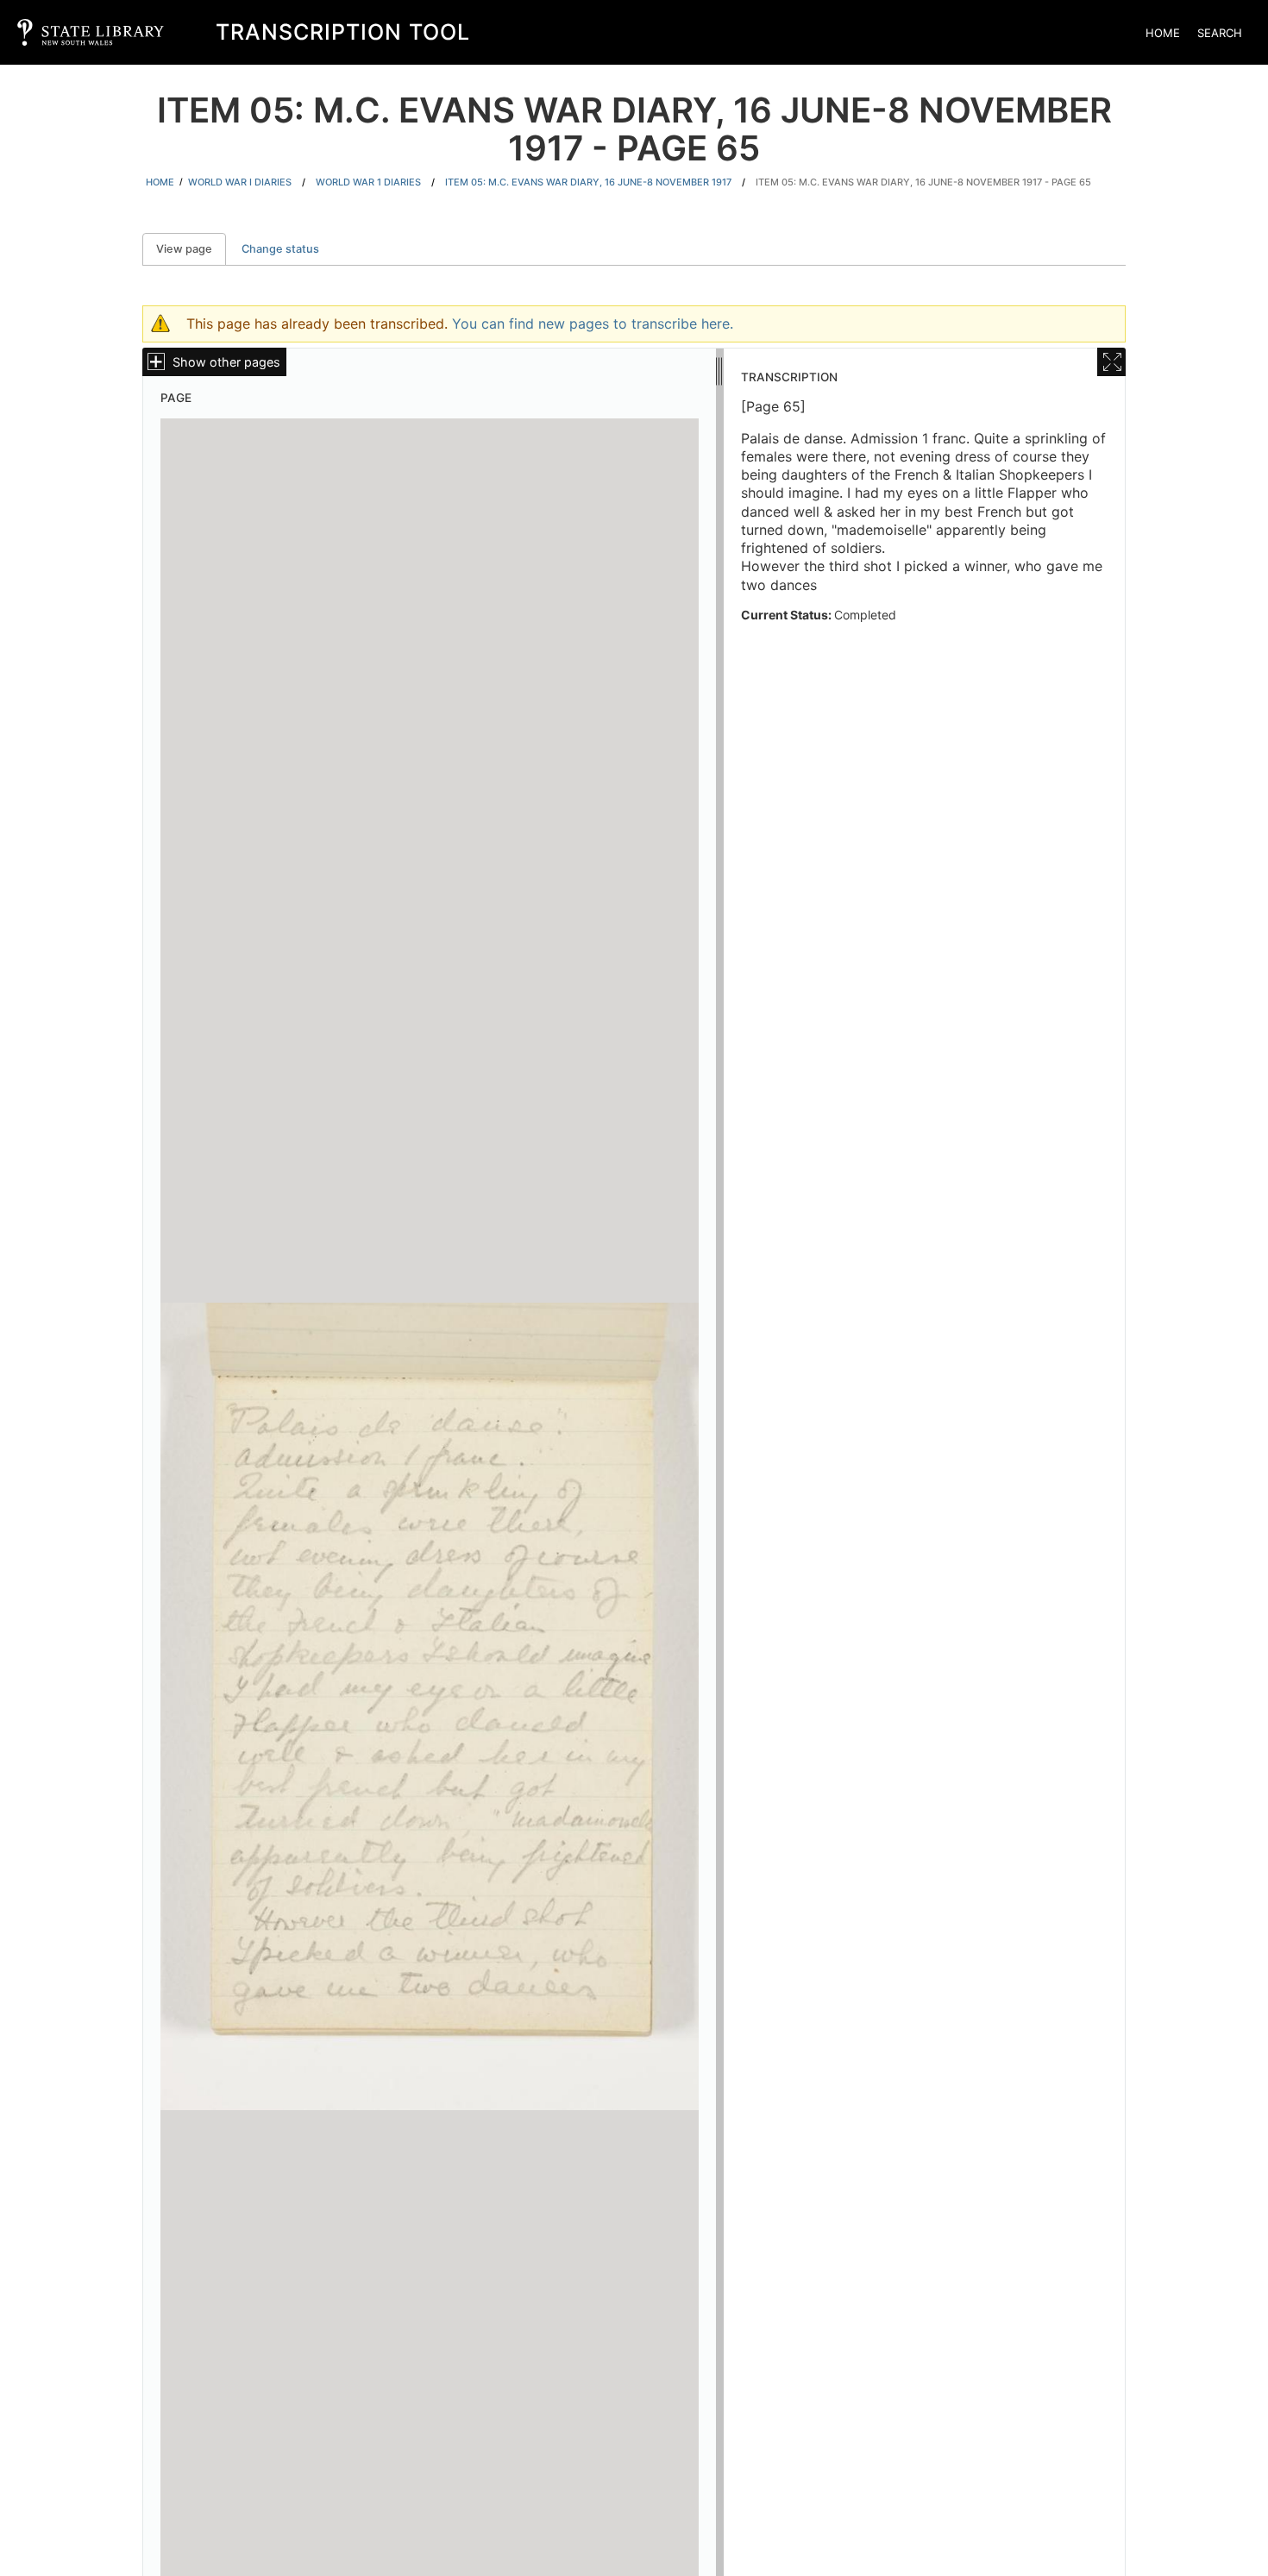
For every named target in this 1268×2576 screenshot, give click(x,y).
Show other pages (226, 362)
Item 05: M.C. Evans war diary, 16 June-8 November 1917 (588, 182)
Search (1220, 33)
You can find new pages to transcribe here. (593, 324)
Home (1163, 33)
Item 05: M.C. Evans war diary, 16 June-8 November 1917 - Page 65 (923, 182)
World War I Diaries (240, 182)
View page (191, 249)
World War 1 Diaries (368, 182)
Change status (280, 249)
